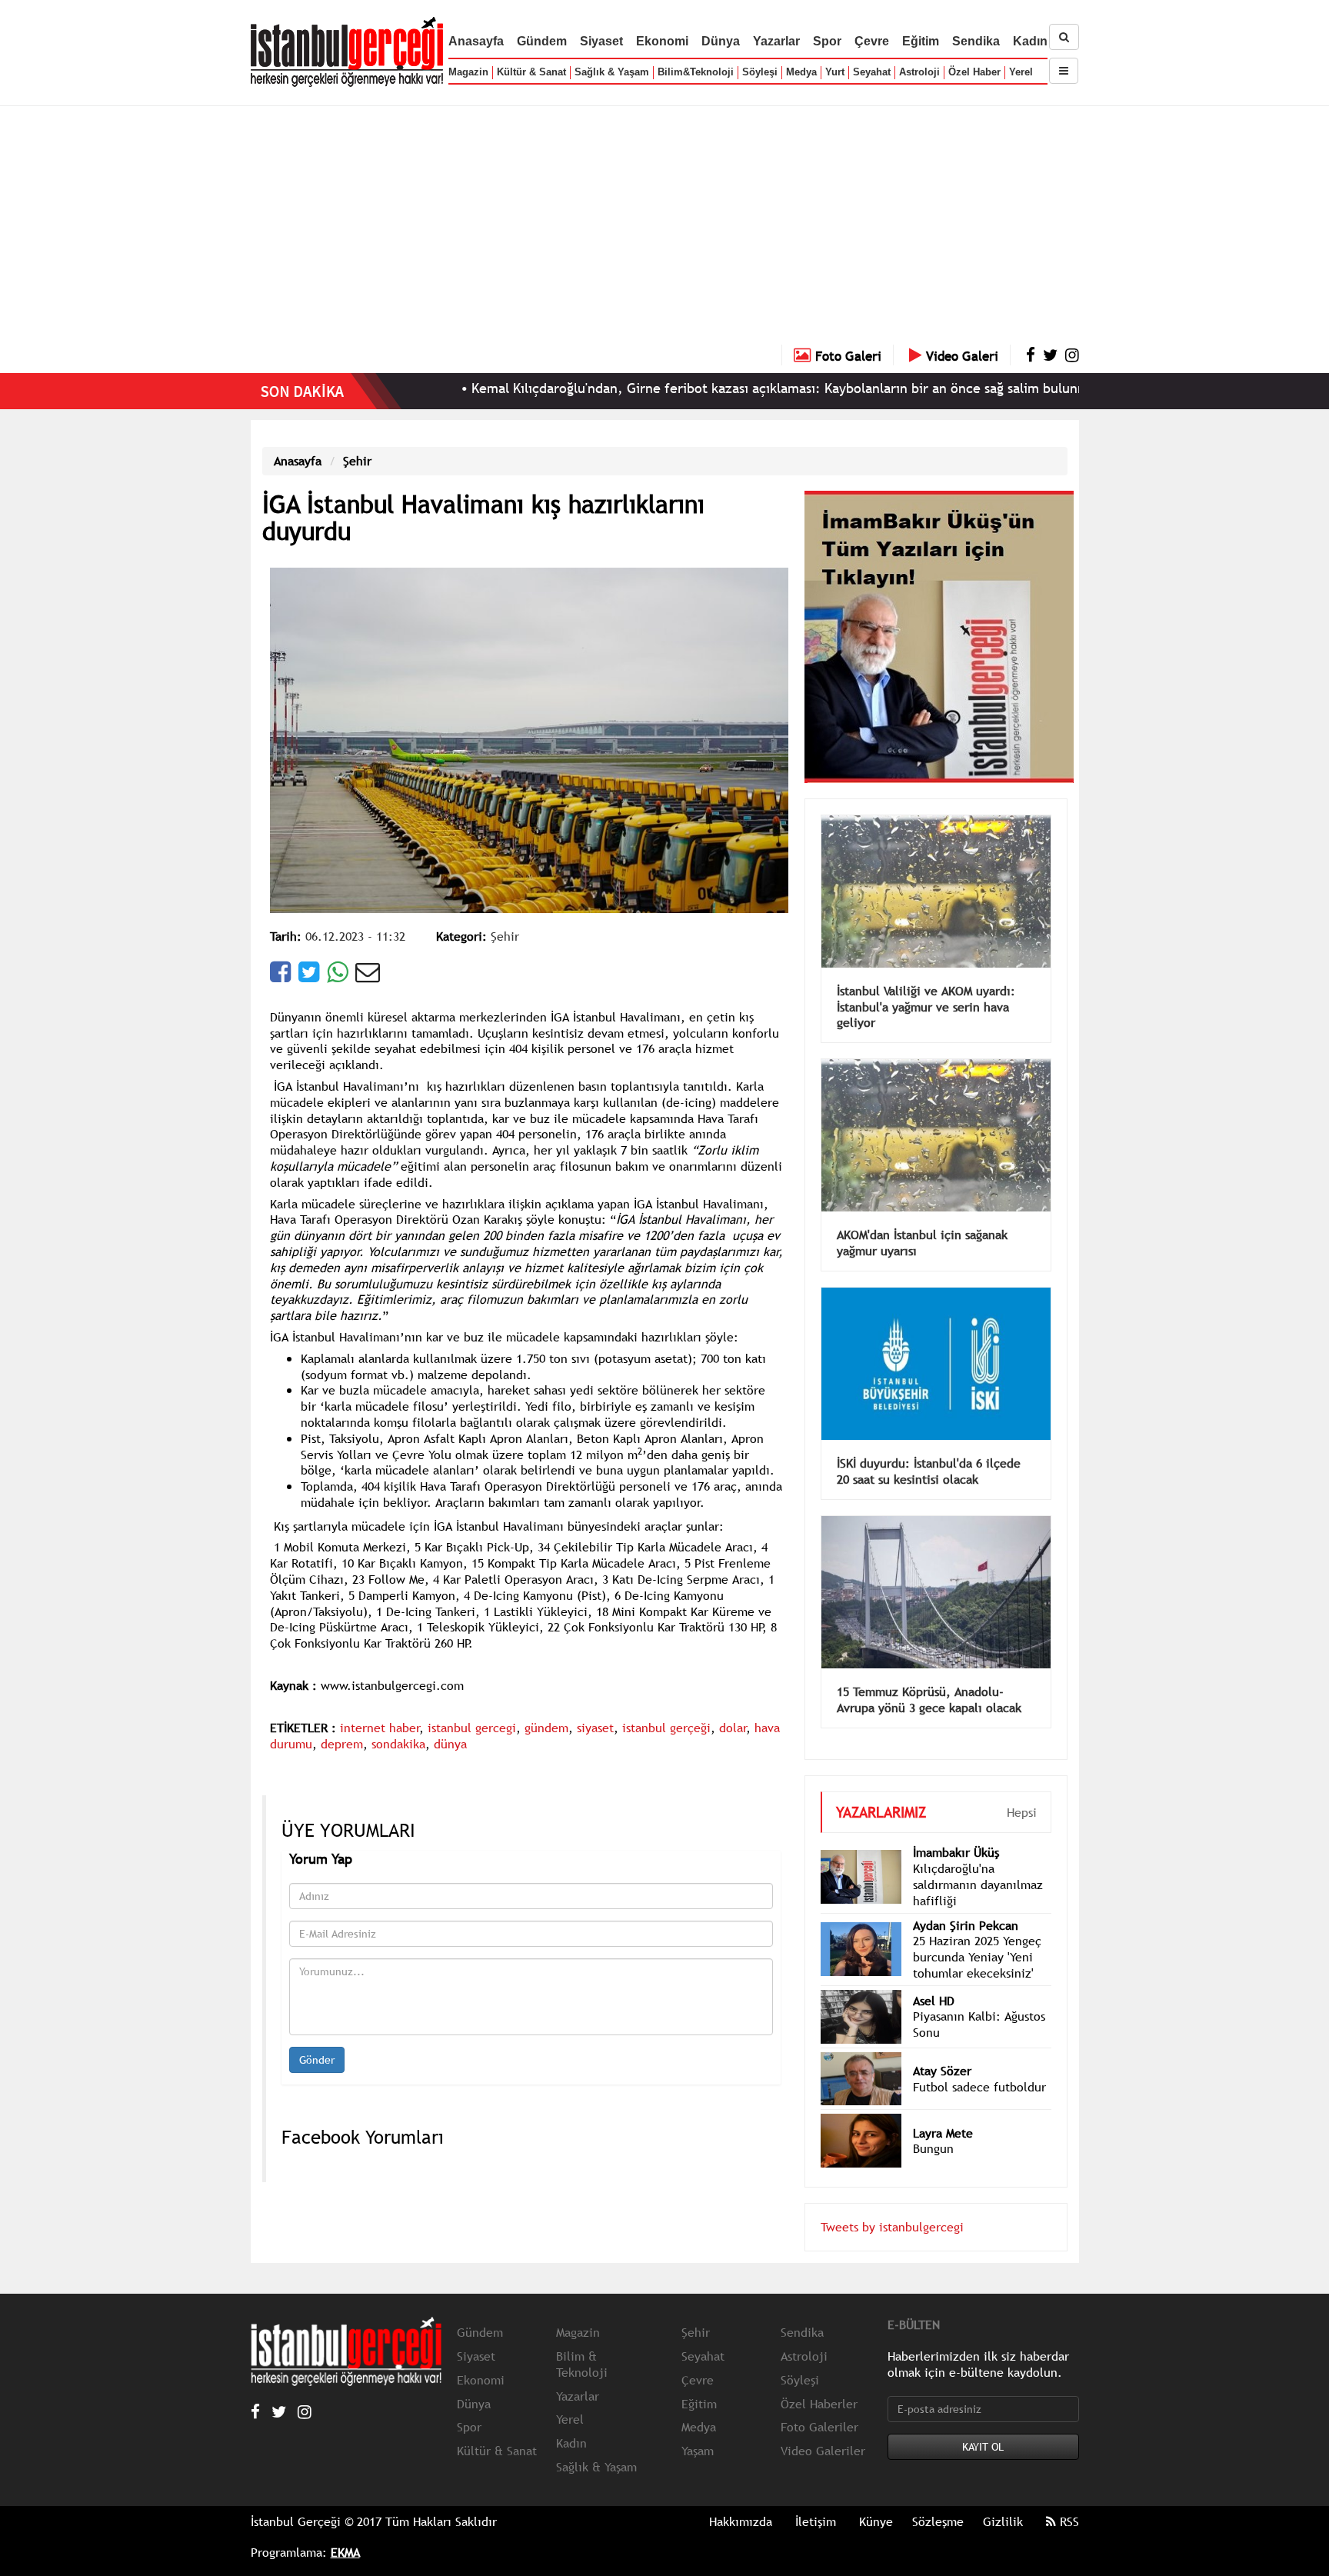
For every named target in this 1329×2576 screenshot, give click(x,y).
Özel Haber (974, 72)
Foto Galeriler (819, 2404)
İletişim (816, 2498)
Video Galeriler (823, 2428)
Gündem (542, 41)
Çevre (872, 41)
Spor (827, 41)
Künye (876, 2498)
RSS (1068, 2498)
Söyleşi (760, 72)
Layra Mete (943, 2110)
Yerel (1021, 72)
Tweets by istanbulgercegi (892, 2204)
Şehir (357, 461)
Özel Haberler (819, 2381)
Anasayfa (476, 41)
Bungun (933, 2125)
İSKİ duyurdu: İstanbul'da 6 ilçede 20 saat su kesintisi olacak (929, 1448)
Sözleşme (938, 2498)
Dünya (721, 41)
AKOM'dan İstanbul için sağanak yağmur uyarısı (922, 1220)
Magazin (468, 72)
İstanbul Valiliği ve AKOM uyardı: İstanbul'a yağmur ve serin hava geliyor (926, 984)
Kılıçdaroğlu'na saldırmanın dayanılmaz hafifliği (978, 1861)
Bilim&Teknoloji (696, 72)
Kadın (1030, 41)
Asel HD (934, 1978)
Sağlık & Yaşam (612, 72)
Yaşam (698, 2428)
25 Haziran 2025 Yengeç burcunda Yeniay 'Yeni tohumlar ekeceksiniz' (977, 1934)
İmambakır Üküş (956, 1829)
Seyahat (872, 72)
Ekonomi (662, 41)
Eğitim (921, 41)
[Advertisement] (664, 229)
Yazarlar (776, 41)
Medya (801, 72)
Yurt (835, 72)
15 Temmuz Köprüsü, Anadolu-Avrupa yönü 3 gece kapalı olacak (929, 1676)
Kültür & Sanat (531, 72)
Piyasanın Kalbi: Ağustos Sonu (979, 2001)
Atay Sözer (942, 2048)
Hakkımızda (741, 2498)
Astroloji (919, 72)
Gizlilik (1003, 2498)
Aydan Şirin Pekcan (966, 1902)
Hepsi (1022, 1789)
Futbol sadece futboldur (979, 2064)
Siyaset (601, 41)
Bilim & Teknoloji (582, 2341)
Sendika (976, 41)
